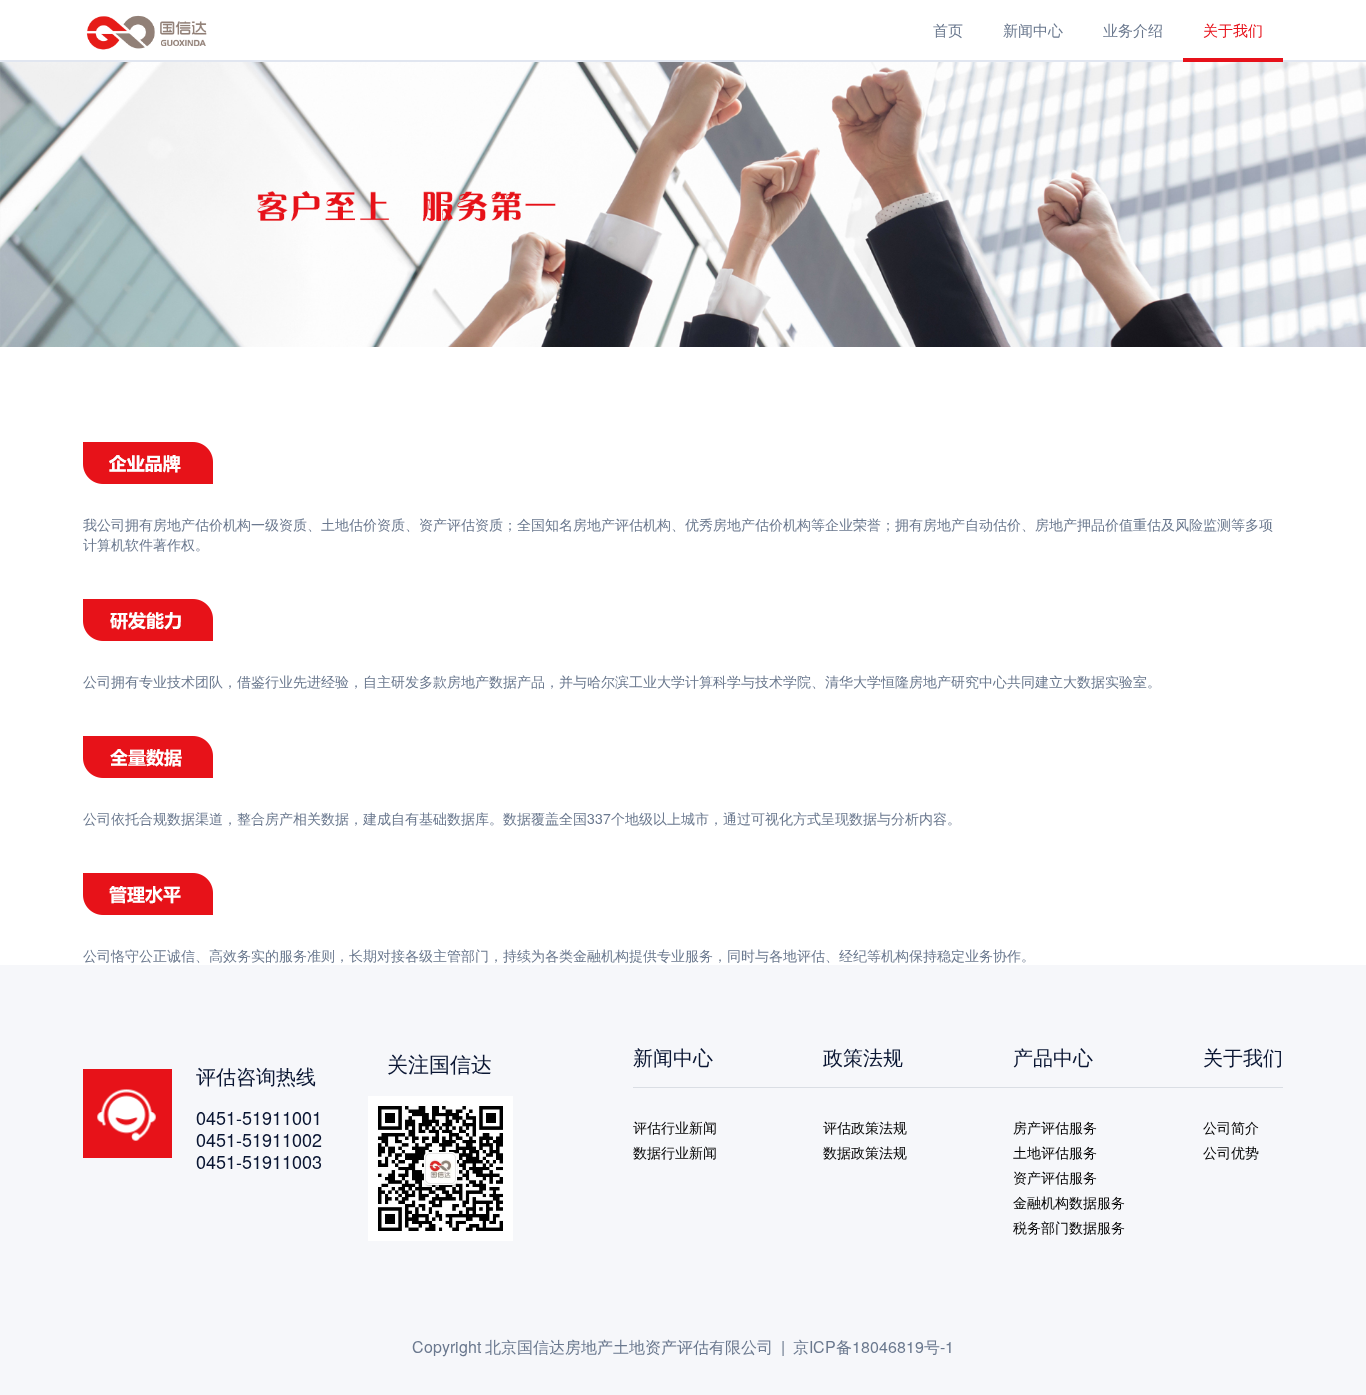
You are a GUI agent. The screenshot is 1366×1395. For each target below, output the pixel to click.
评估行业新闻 (675, 1127)
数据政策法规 (865, 1152)
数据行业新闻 (675, 1152)
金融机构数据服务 (1069, 1202)
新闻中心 (1033, 29)
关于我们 (1233, 29)
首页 (948, 29)
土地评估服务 (1055, 1152)
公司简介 (1231, 1127)
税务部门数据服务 (1069, 1227)
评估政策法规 (865, 1127)
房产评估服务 (1055, 1127)
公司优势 (1231, 1152)
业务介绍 (1133, 29)
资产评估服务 (1055, 1177)
